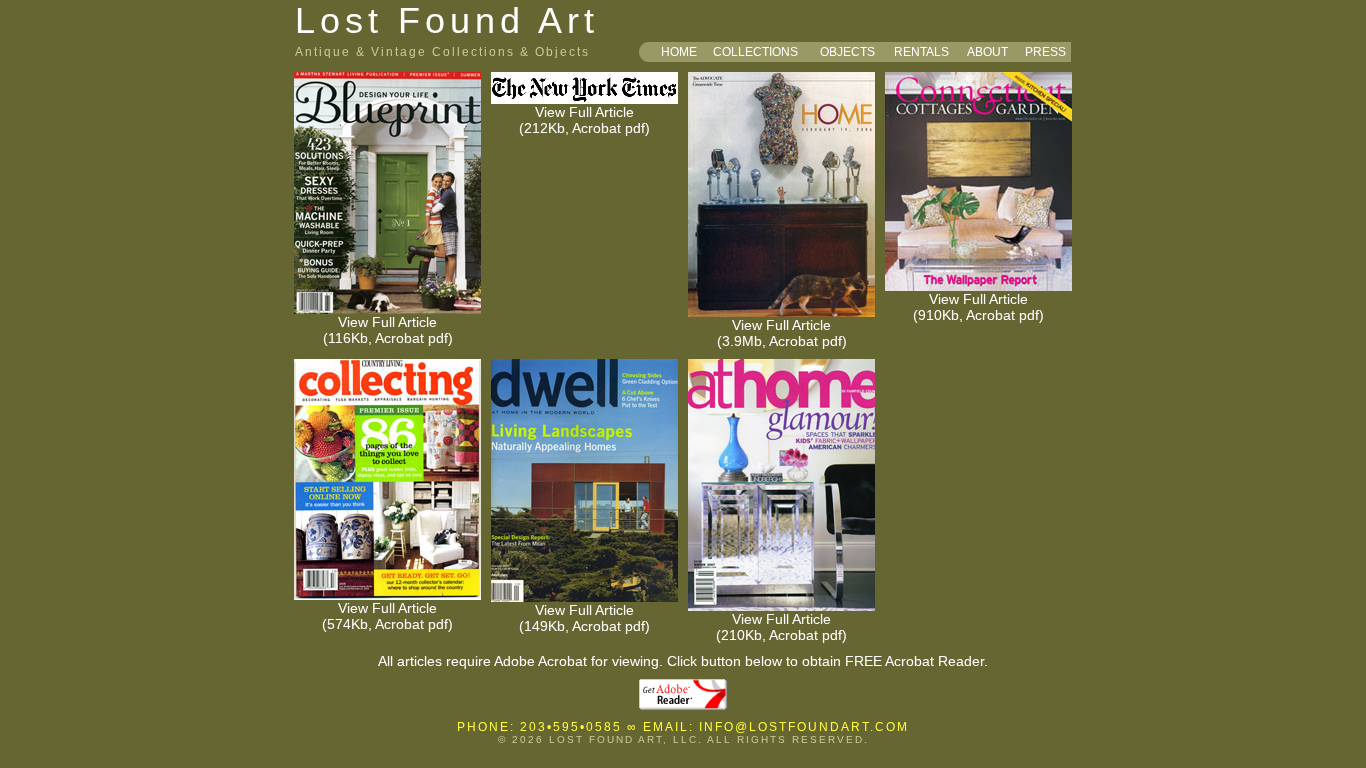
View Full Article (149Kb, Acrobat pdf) (584, 618)
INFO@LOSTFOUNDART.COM (804, 727)
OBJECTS (847, 52)
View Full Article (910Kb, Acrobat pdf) (978, 307)
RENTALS (921, 52)
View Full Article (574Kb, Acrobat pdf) (387, 616)
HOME (679, 52)
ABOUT (987, 52)
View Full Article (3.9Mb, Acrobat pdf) (782, 333)
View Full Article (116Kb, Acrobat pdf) (388, 330)
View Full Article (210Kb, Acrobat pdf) (781, 627)
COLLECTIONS (755, 52)
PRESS (1045, 52)
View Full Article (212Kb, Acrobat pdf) (584, 120)
